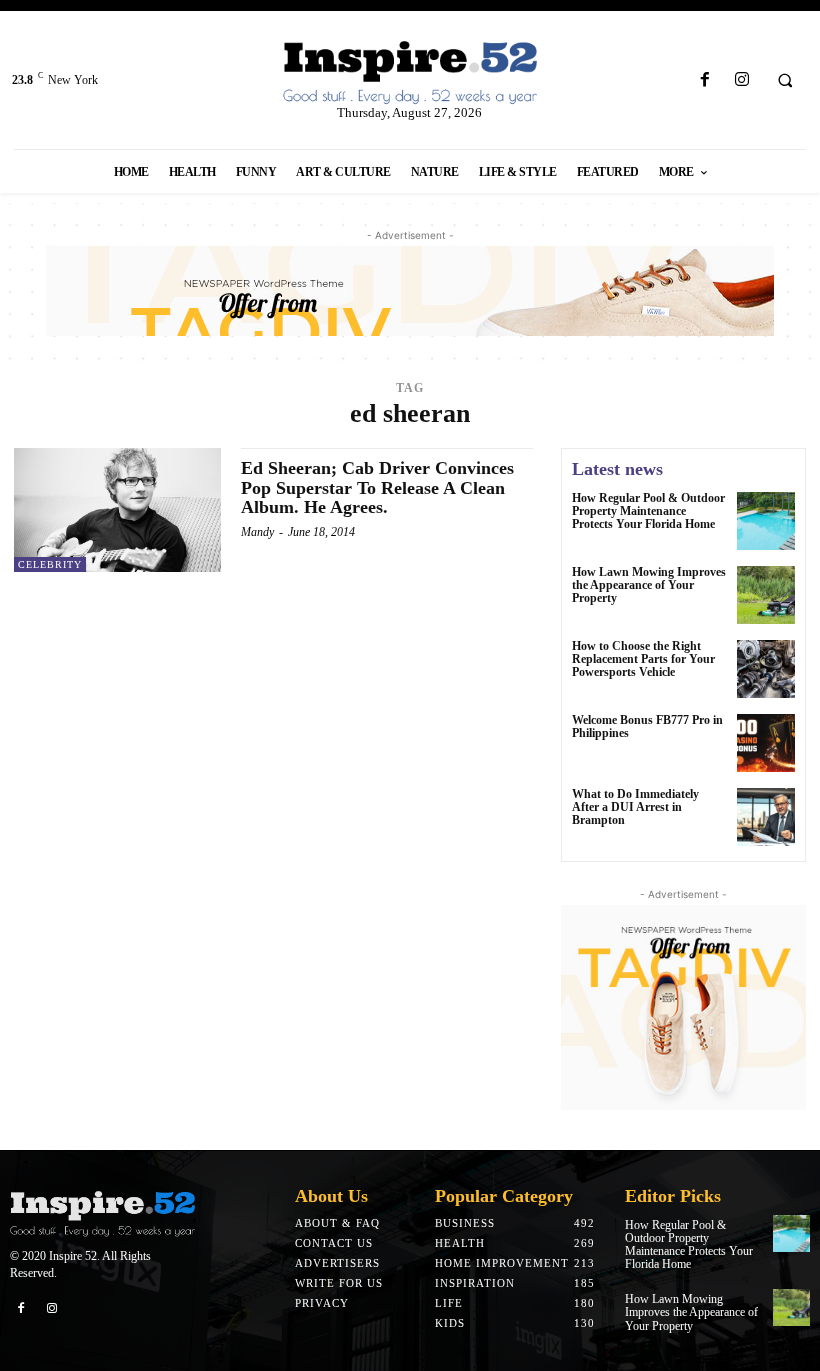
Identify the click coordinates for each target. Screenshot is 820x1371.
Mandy (257, 532)
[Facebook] (704, 80)
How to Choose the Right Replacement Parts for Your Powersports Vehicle (643, 659)
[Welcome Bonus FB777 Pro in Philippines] (766, 743)
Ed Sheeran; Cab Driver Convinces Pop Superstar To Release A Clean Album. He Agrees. (377, 488)
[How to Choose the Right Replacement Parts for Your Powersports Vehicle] (766, 669)
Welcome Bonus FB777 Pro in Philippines (647, 726)
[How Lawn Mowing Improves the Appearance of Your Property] (766, 595)
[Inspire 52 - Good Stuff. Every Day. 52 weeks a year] (102, 1214)
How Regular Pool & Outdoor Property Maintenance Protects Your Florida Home (648, 511)
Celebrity (50, 564)
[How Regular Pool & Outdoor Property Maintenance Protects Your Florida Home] (766, 521)
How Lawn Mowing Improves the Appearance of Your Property (649, 585)
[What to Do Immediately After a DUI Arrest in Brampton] (766, 817)
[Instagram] (741, 80)
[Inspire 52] (409, 73)
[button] (785, 81)
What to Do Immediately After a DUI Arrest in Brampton (635, 807)
